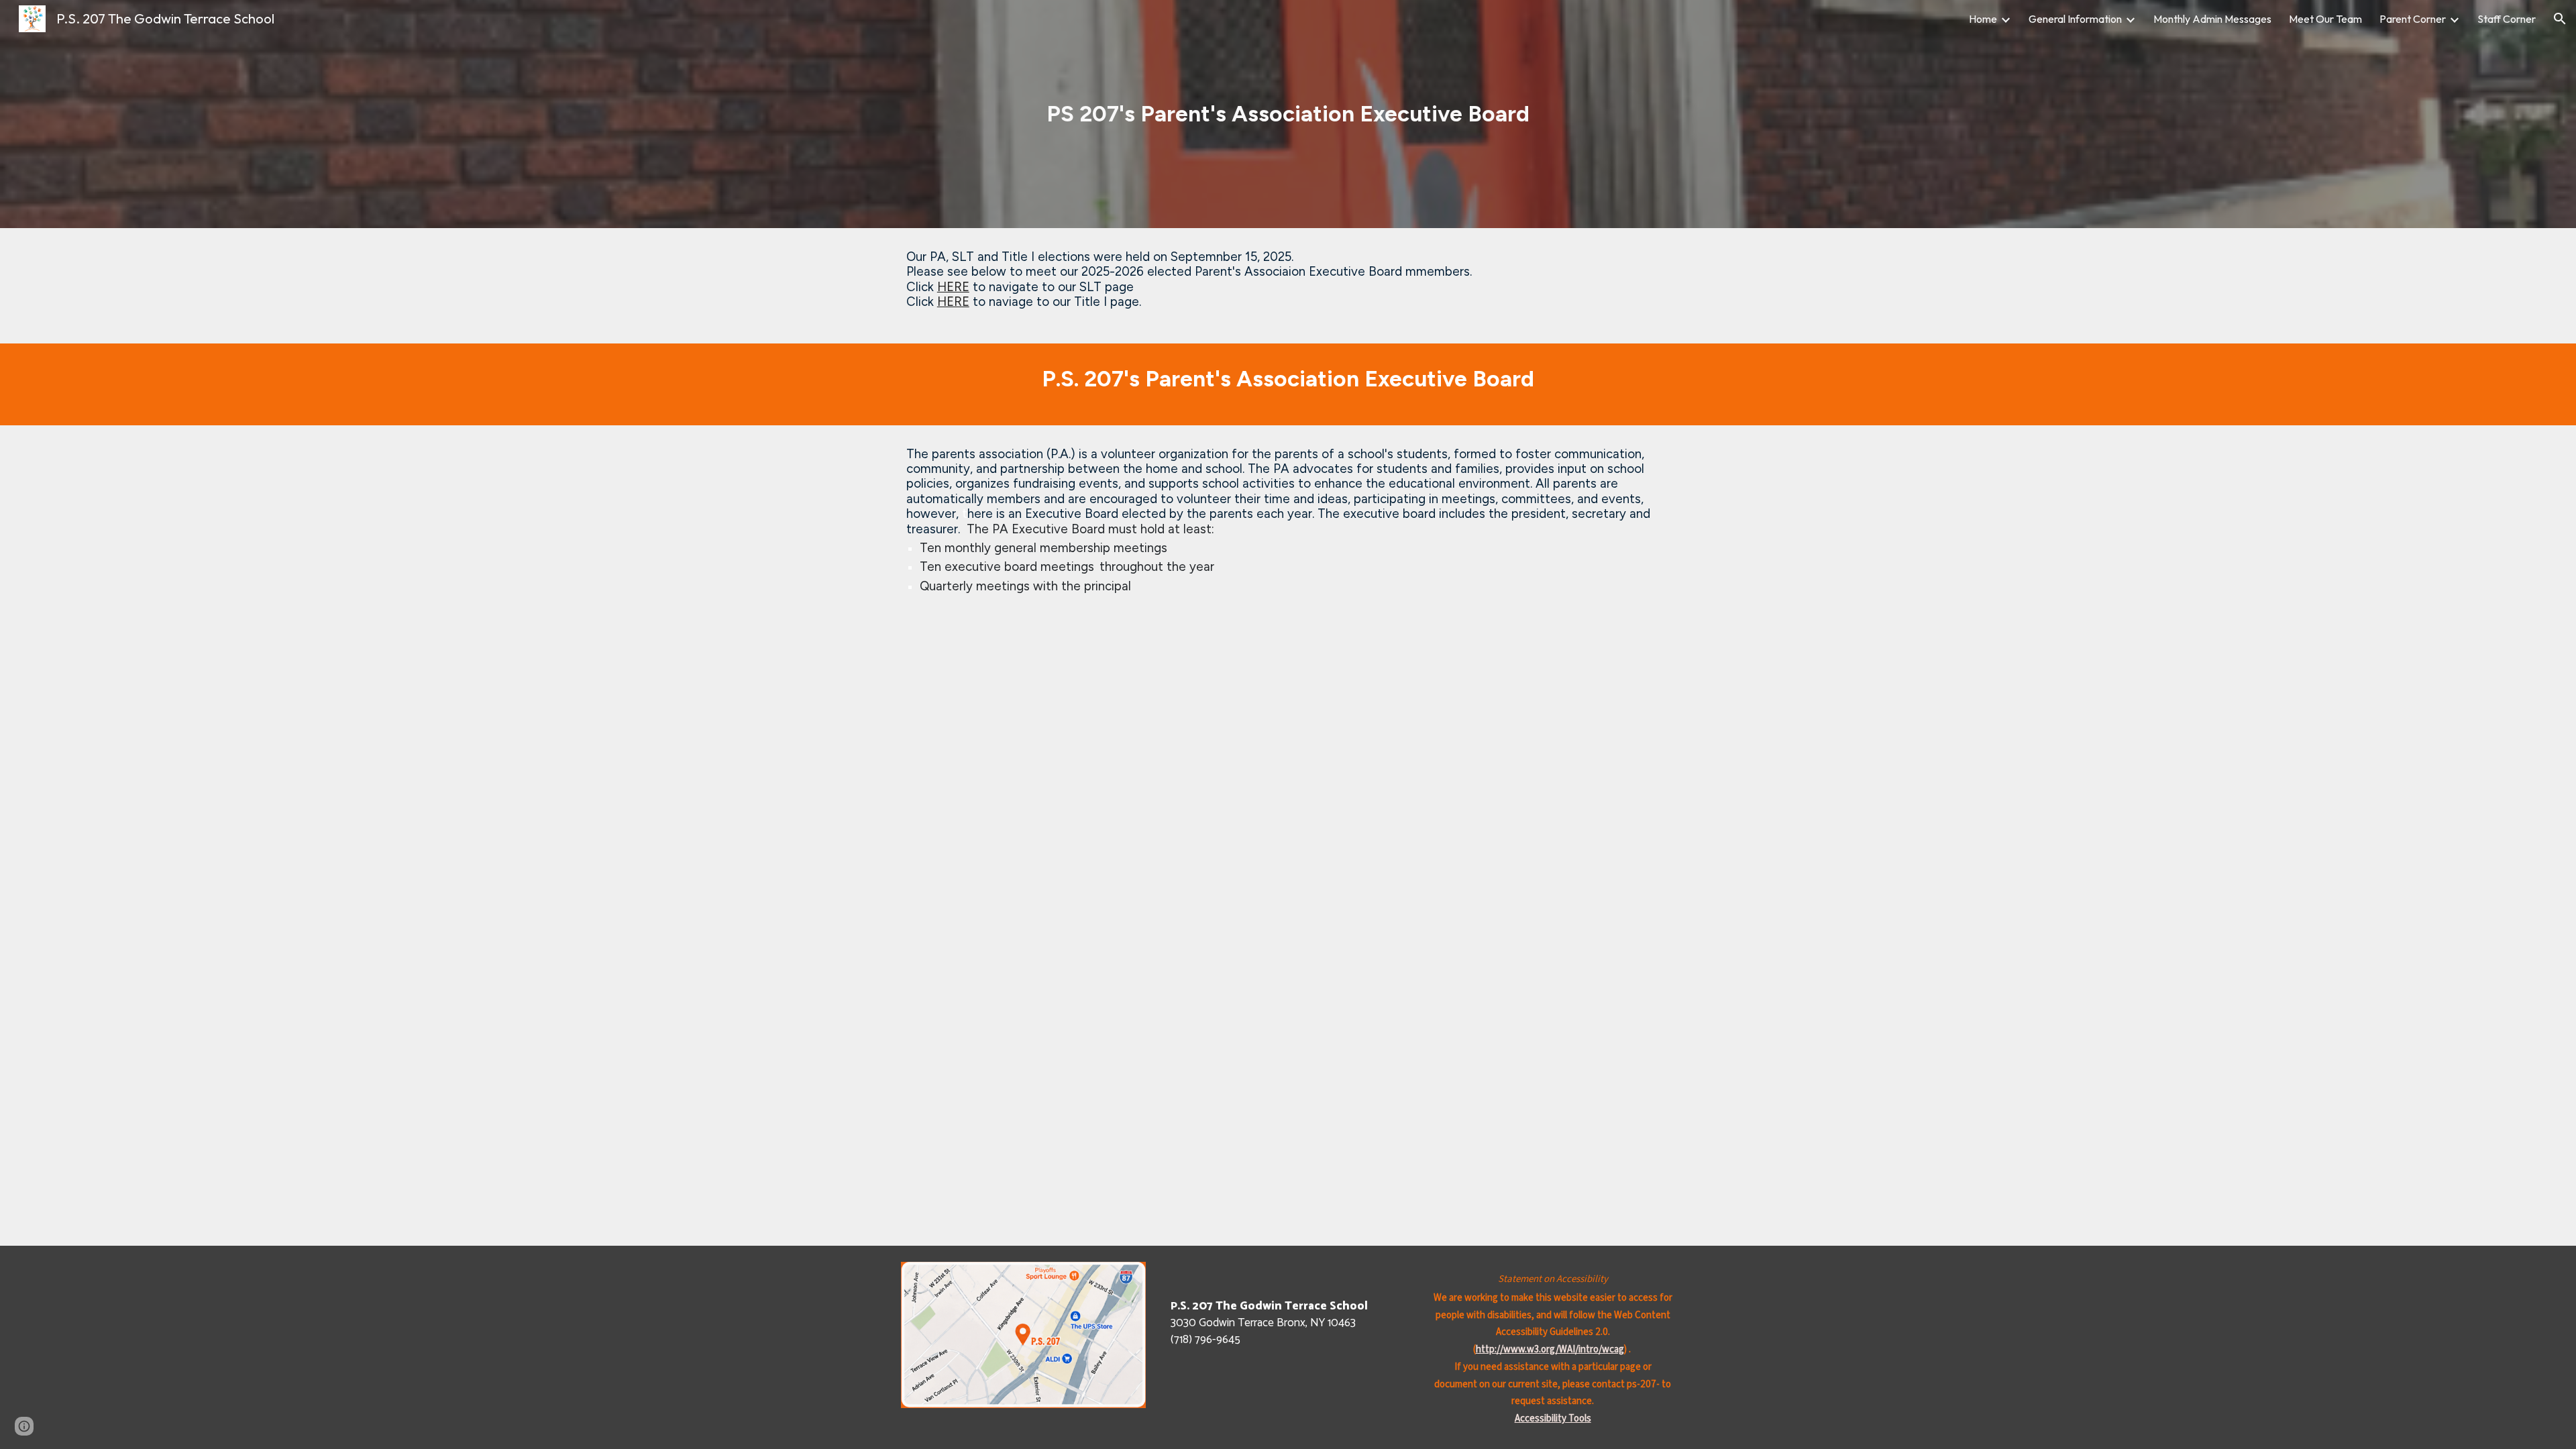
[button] (2560, 19)
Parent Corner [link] (2413, 19)
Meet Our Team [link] (2325, 19)
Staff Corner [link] (2507, 19)
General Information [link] (2075, 19)
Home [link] (1983, 19)
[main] (1288, 114)
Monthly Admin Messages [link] (2212, 19)
